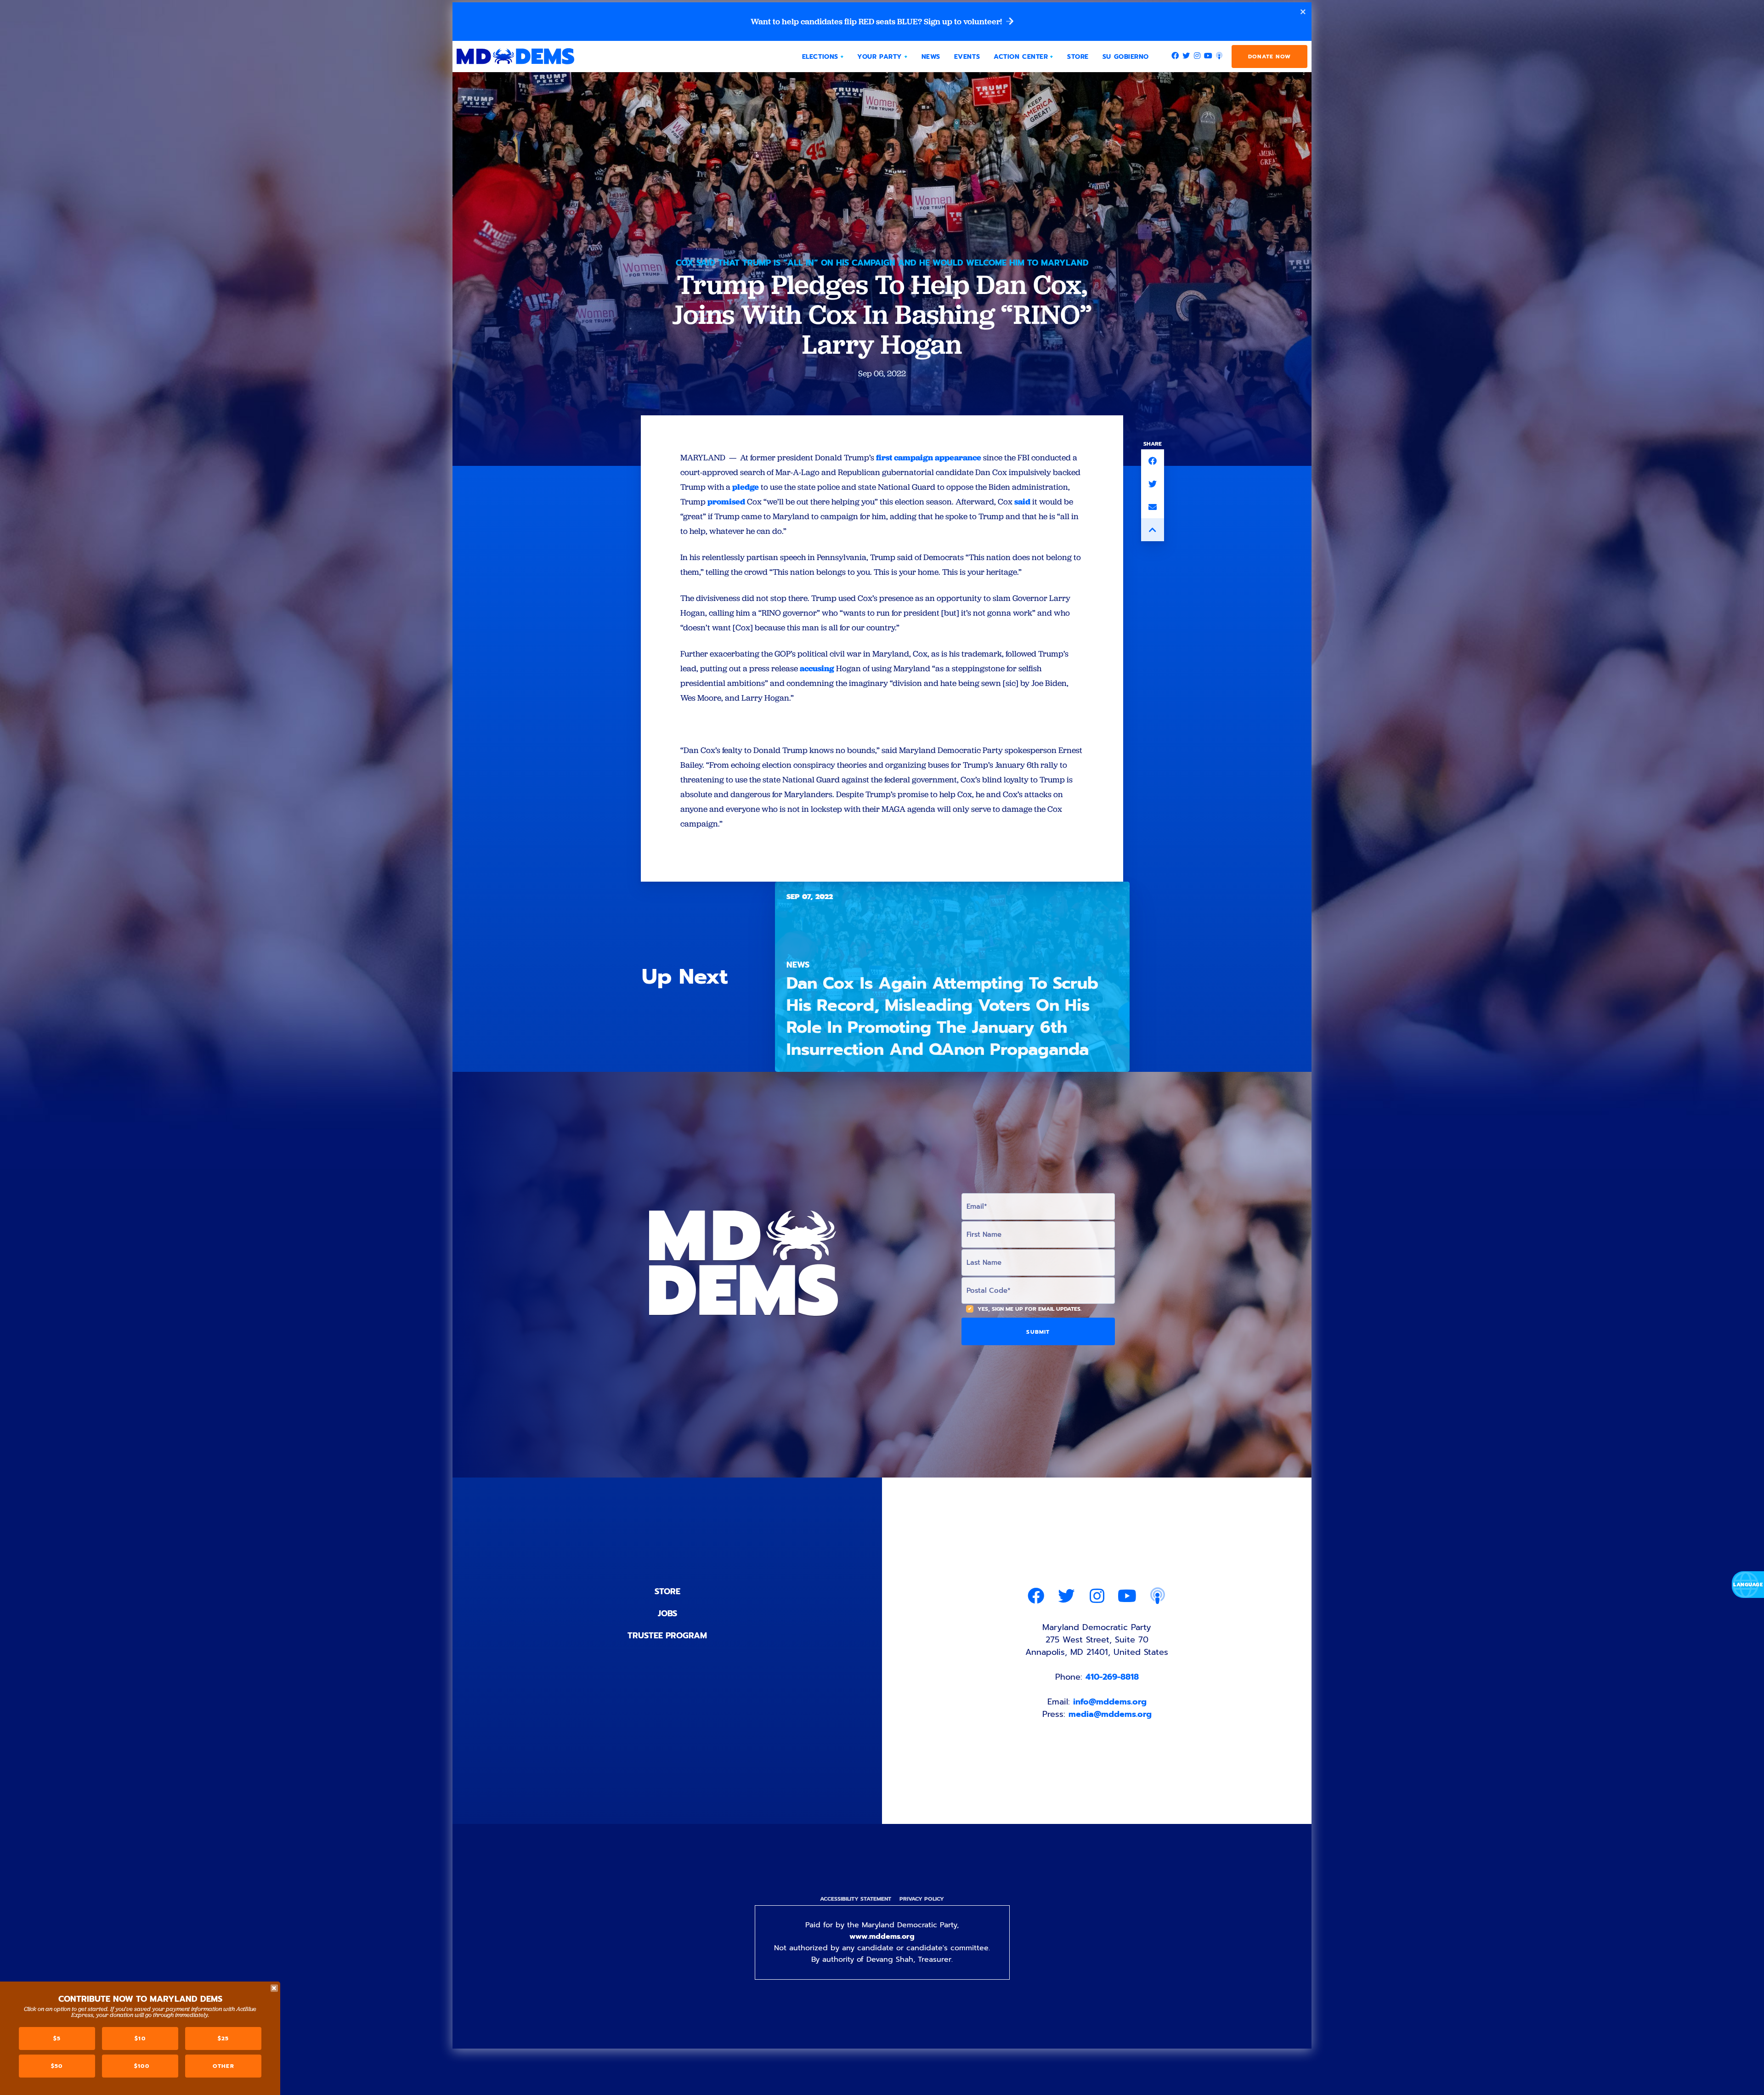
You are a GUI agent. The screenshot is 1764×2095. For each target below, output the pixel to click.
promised (726, 501)
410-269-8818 (1112, 1677)
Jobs (667, 1614)
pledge (746, 487)
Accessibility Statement (856, 1899)
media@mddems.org (1110, 1714)
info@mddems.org (1110, 1702)
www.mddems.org (882, 1936)
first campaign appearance (929, 457)
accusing (817, 668)
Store (667, 1591)
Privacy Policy (922, 1899)
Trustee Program (667, 1636)
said (1022, 501)
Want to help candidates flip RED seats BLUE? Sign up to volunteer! (877, 22)
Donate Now (1269, 57)
